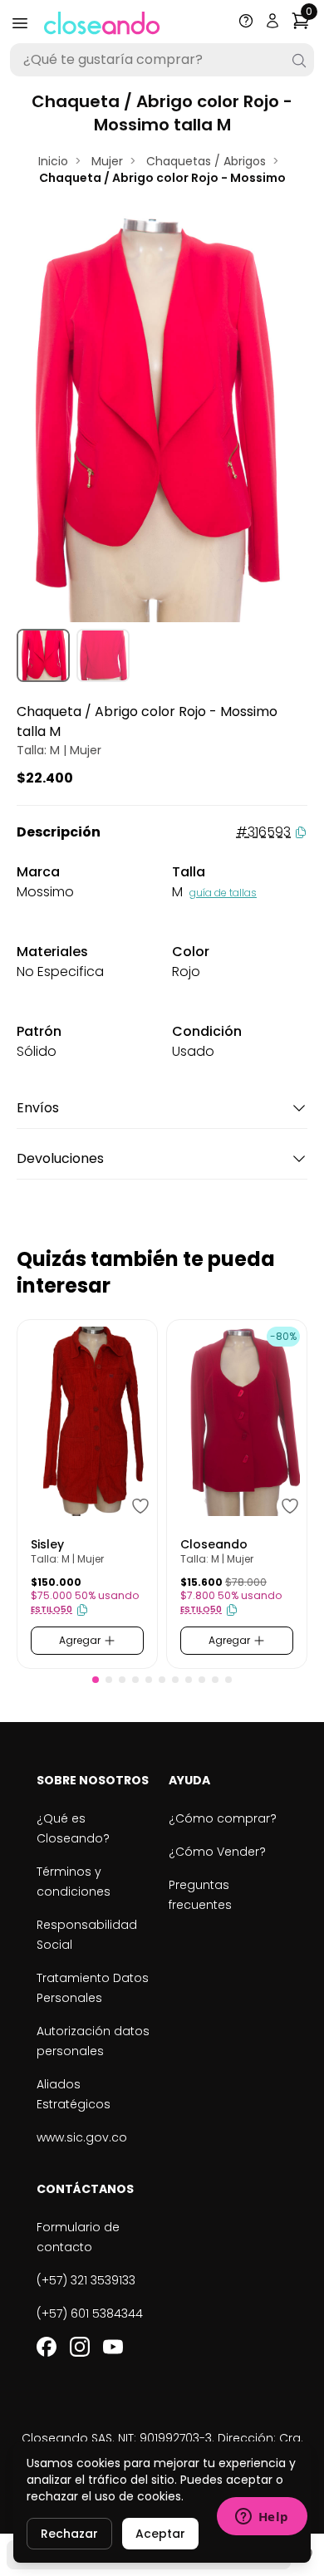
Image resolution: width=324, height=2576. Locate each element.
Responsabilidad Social (87, 1935)
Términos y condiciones (74, 1882)
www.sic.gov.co (82, 2137)
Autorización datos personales (93, 2041)
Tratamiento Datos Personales (93, 1988)
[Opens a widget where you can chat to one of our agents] (262, 2518)
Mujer (107, 161)
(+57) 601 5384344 (90, 2313)
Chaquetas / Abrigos (206, 161)
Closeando (214, 1544)
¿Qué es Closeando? (73, 1828)
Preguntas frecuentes (200, 1895)
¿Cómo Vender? (217, 1852)
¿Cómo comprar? (223, 1818)
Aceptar (160, 2534)
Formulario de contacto (78, 2237)
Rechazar (69, 2534)
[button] (96, 1680)
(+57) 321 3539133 (86, 2280)
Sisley (47, 1544)
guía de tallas (223, 893)
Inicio (53, 161)
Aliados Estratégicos (74, 2094)
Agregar (81, 1640)
